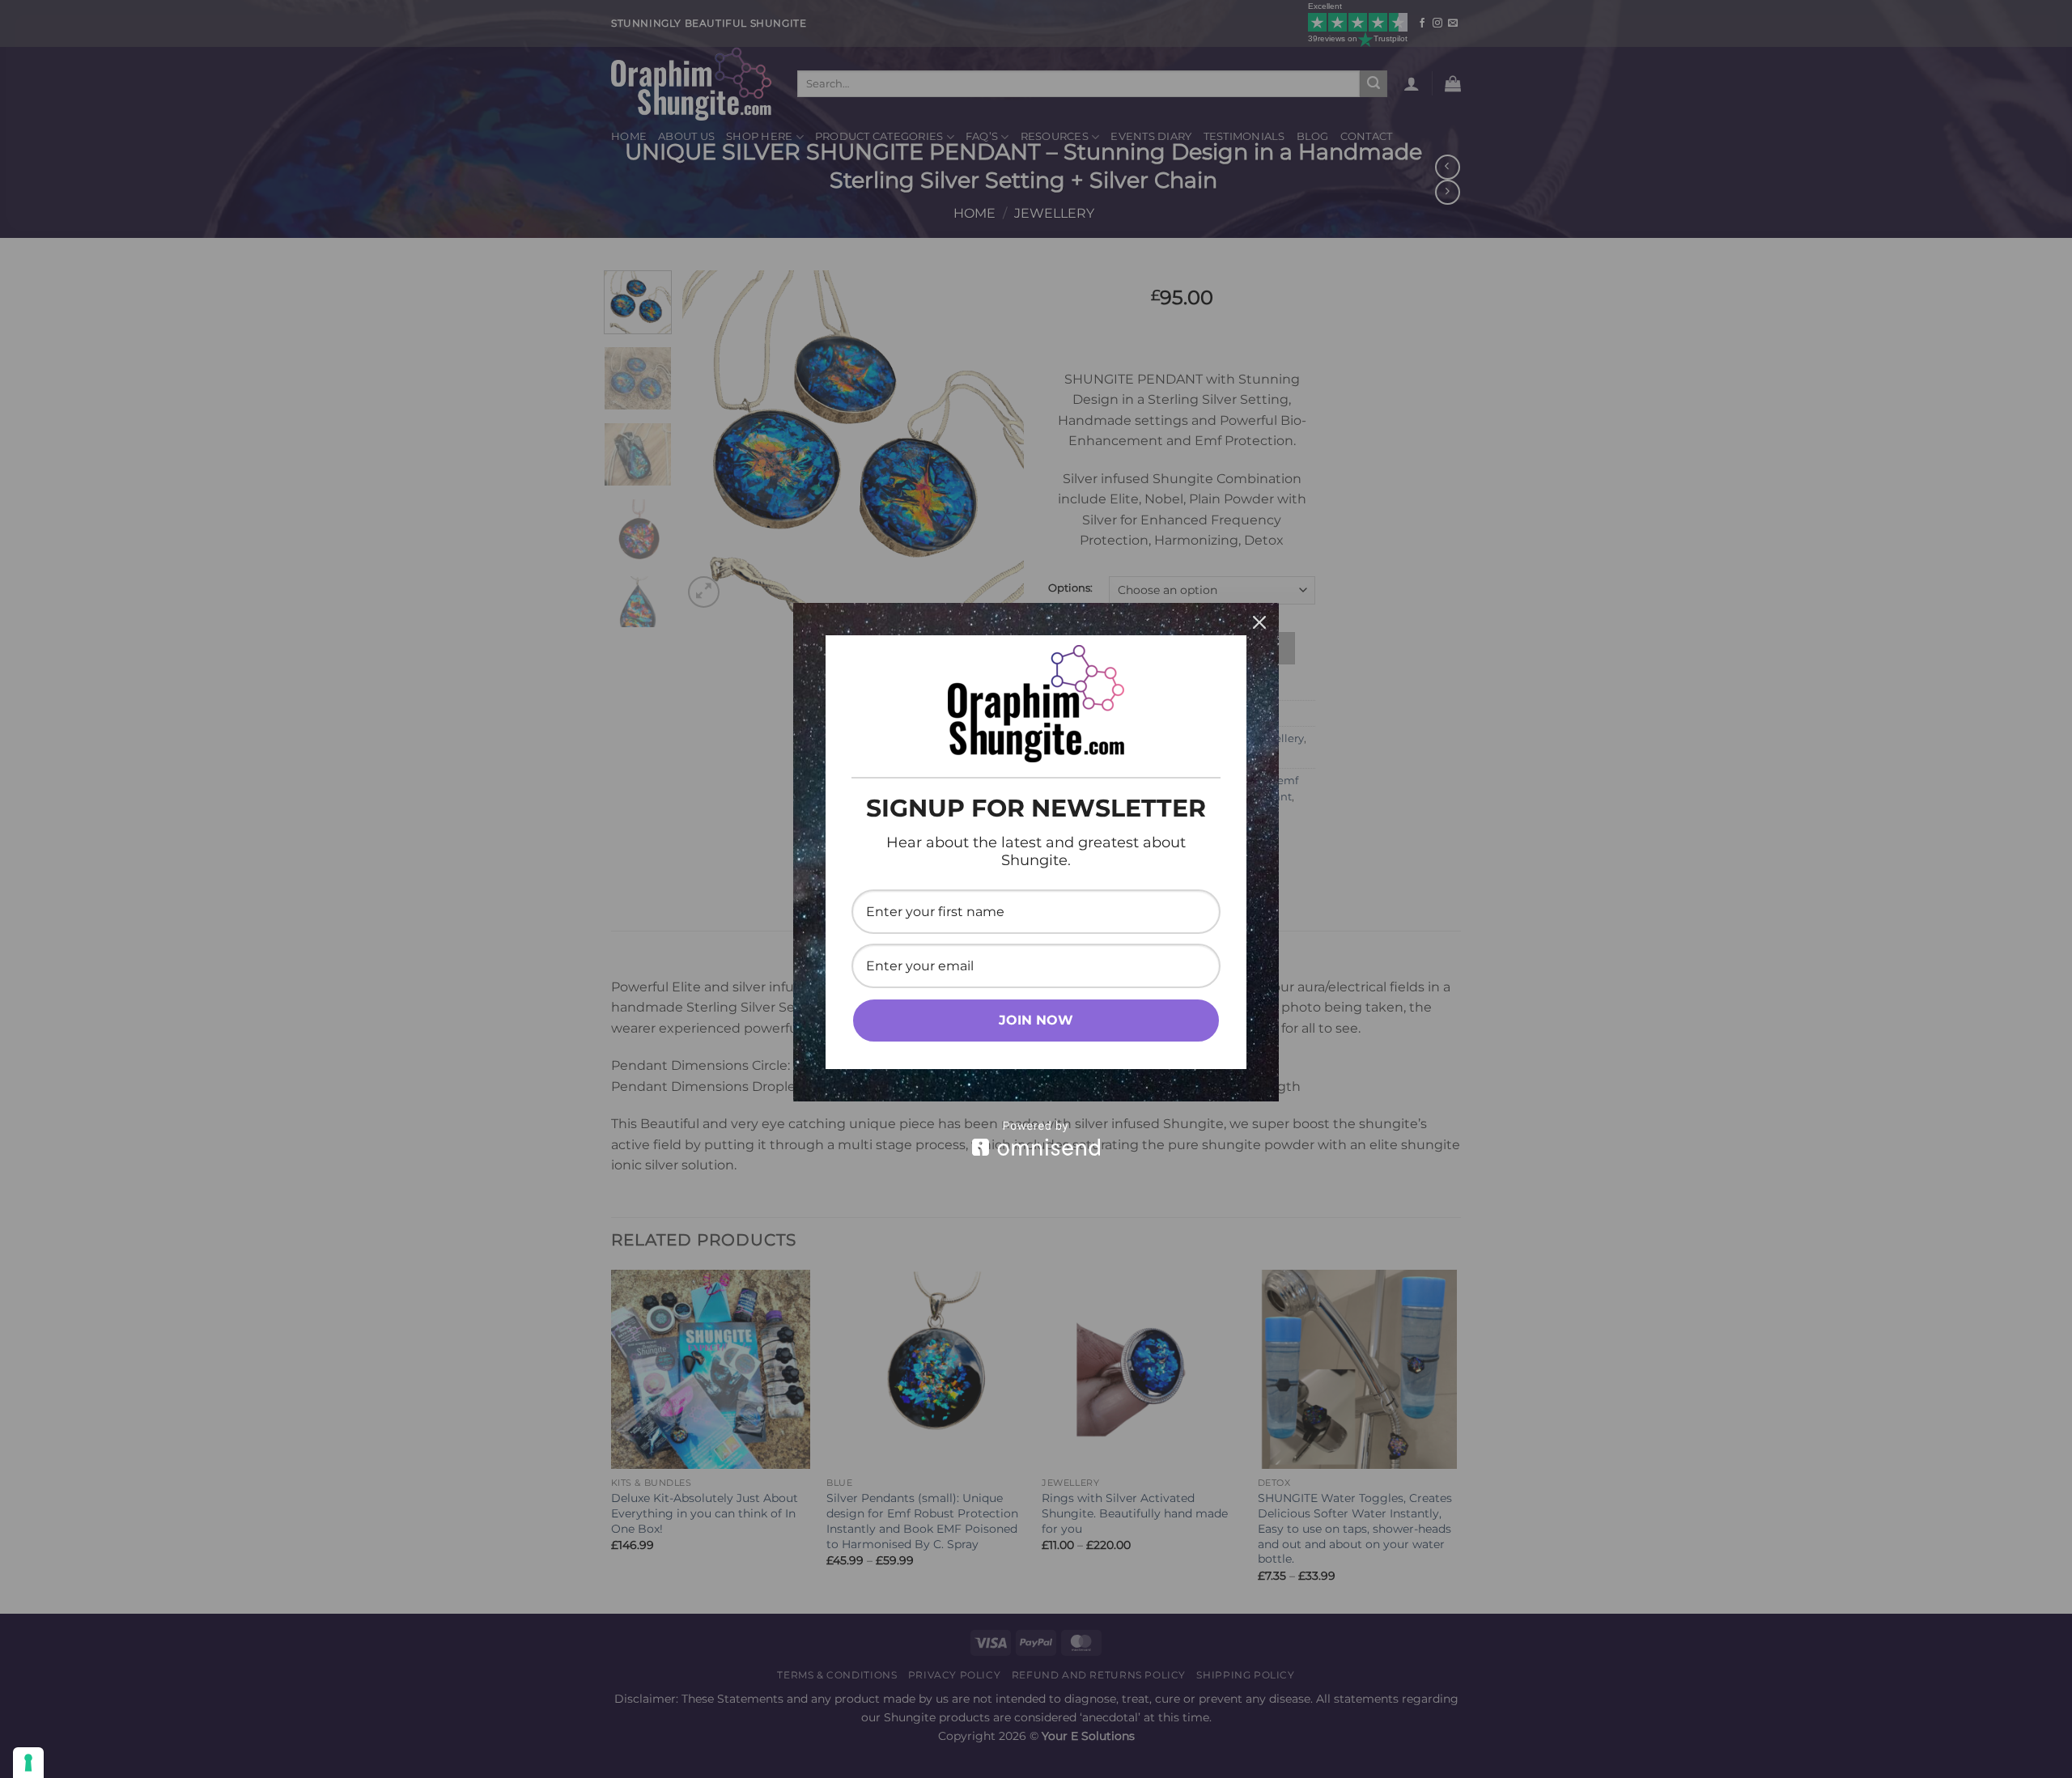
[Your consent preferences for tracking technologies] (28, 1763)
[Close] (1259, 622)
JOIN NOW (1036, 1020)
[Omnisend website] (1036, 1138)
